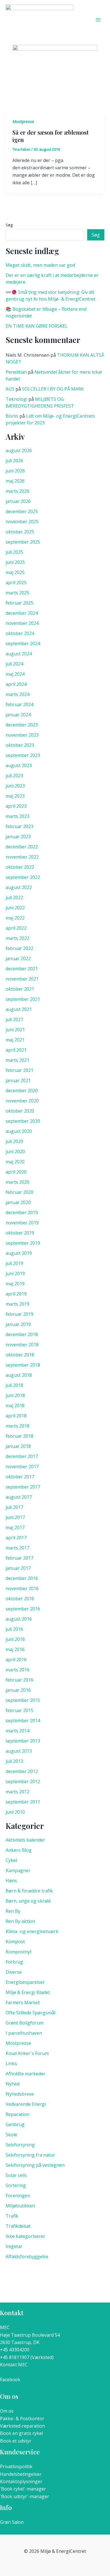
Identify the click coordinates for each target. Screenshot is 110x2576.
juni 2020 (15, 1152)
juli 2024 (14, 664)
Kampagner (18, 1870)
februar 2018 (19, 1436)
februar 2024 (19, 704)
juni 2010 (15, 1812)
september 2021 (23, 999)
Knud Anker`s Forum (27, 2053)
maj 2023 (15, 796)
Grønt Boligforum (25, 2023)
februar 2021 (19, 1070)
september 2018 (23, 1365)
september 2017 (23, 1487)
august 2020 (19, 1131)
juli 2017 (14, 1507)
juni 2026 (15, 471)
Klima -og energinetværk (32, 1931)
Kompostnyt (19, 1952)
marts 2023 (17, 816)
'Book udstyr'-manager (25, 2496)
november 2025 (22, 522)
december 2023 (22, 725)
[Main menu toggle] (98, 20)
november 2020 (22, 1101)
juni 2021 (15, 1030)
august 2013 (19, 1751)
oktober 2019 (20, 1233)
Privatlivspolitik (16, 2466)
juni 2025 (15, 562)
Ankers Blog (19, 1850)
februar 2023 (19, 826)
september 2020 (23, 1121)
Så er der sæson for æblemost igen (50, 136)
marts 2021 (17, 1060)
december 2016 (22, 1578)
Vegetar (14, 2246)
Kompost (15, 1942)
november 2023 (22, 735)
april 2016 (16, 1660)
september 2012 (23, 1781)
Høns (11, 1881)
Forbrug (14, 1962)
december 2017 (22, 1456)
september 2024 (23, 644)
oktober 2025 (20, 532)
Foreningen (18, 2196)
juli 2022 (14, 898)
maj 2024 (15, 674)
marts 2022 (17, 938)
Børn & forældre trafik (29, 1891)
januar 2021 (18, 1080)
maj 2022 (15, 918)
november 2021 (22, 979)
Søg (9, 225)
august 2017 (19, 1497)
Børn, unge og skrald (28, 1901)
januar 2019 (18, 1324)
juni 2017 (15, 1517)
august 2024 (19, 654)
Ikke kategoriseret (25, 2236)
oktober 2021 (20, 989)
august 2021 (19, 1009)
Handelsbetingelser (21, 2474)
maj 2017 (15, 1527)
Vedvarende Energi (26, 2104)
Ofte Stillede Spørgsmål (30, 2013)
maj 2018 (15, 1406)
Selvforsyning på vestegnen (35, 2165)
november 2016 (22, 1588)
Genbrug (15, 2124)
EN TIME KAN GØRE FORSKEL (37, 326)
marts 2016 (17, 1670)
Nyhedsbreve (20, 2094)
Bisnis (12, 416)
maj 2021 (15, 1040)
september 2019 (23, 1243)
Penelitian (16, 372)
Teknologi (16, 399)
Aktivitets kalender (25, 1840)
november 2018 (22, 1345)
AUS (10, 389)
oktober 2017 (20, 1477)
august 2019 (19, 1253)
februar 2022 (19, 948)
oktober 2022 (20, 867)
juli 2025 (14, 552)
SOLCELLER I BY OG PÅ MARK (53, 389)
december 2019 (22, 1213)
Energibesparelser (25, 1982)
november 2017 (22, 1467)
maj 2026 (15, 481)
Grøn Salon (12, 2522)
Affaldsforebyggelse (27, 2257)
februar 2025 (19, 603)
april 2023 (16, 806)
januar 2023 (18, 837)
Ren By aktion (20, 1921)
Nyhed (13, 2084)
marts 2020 (17, 1182)
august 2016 (19, 1619)
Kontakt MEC (14, 2365)
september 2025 (23, 542)
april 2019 (16, 1294)
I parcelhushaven (24, 2033)
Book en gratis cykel (21, 2433)
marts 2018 (17, 1426)
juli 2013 (14, 1761)
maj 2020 (15, 1162)
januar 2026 (18, 501)
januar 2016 (18, 1690)
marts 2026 (17, 491)
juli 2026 (14, 461)
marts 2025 (17, 593)
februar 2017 (19, 1558)
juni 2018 (15, 1395)
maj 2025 (15, 572)
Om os (7, 2411)
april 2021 (16, 1050)
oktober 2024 (20, 633)
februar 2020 (19, 1192)
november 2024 (22, 623)
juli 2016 (14, 1629)
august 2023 (19, 765)
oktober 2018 (20, 1355)
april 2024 (16, 684)
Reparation (17, 2114)
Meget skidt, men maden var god (40, 265)
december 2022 (22, 847)
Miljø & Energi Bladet (28, 1992)
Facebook (10, 2380)
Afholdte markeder (26, 2074)
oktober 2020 (20, 1111)
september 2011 (23, 1802)
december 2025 (22, 511)
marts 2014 (17, 1731)
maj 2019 (15, 1284)
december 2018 (22, 1334)
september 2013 (23, 1741)
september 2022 (23, 877)
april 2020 (16, 1172)
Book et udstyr (16, 2441)
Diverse (14, 1972)
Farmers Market (23, 2002)
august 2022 (19, 887)
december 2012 (22, 1771)
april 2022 (16, 928)
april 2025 (16, 583)
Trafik (12, 2216)
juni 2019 (15, 1273)
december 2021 (22, 969)
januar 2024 (18, 715)
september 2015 (23, 1700)
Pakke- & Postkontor (22, 2419)
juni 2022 (15, 908)
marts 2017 (17, 1548)
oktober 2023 (20, 745)
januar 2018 (18, 1446)
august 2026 (19, 450)
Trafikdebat (18, 2226)
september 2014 (23, 1721)
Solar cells (16, 2175)
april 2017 (16, 1538)
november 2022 (22, 857)
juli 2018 (14, 1385)
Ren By (13, 1911)
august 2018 (19, 1375)
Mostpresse (23, 122)
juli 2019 (14, 1263)
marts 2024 (17, 694)
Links (11, 2063)
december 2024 (22, 613)
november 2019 (22, 1223)
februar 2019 (19, 1314)
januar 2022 (18, 958)
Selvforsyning (20, 2145)
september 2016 (23, 1609)
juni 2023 (15, 786)
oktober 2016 (20, 1599)
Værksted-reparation (22, 2426)
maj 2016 (15, 1649)
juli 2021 (14, 1019)
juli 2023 (14, 776)
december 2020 (22, 1091)
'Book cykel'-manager (23, 2489)
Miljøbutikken (20, 2206)
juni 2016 (15, 1639)
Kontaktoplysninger (21, 2481)
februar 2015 (19, 1710)
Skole (11, 2135)
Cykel (11, 1860)
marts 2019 (17, 1304)
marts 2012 (17, 1792)
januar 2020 (18, 1202)
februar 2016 (19, 1680)
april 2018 (16, 1416)
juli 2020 (14, 1141)
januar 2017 (18, 1568)
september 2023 (23, 755)
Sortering (16, 2185)
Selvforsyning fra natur (30, 2155)
